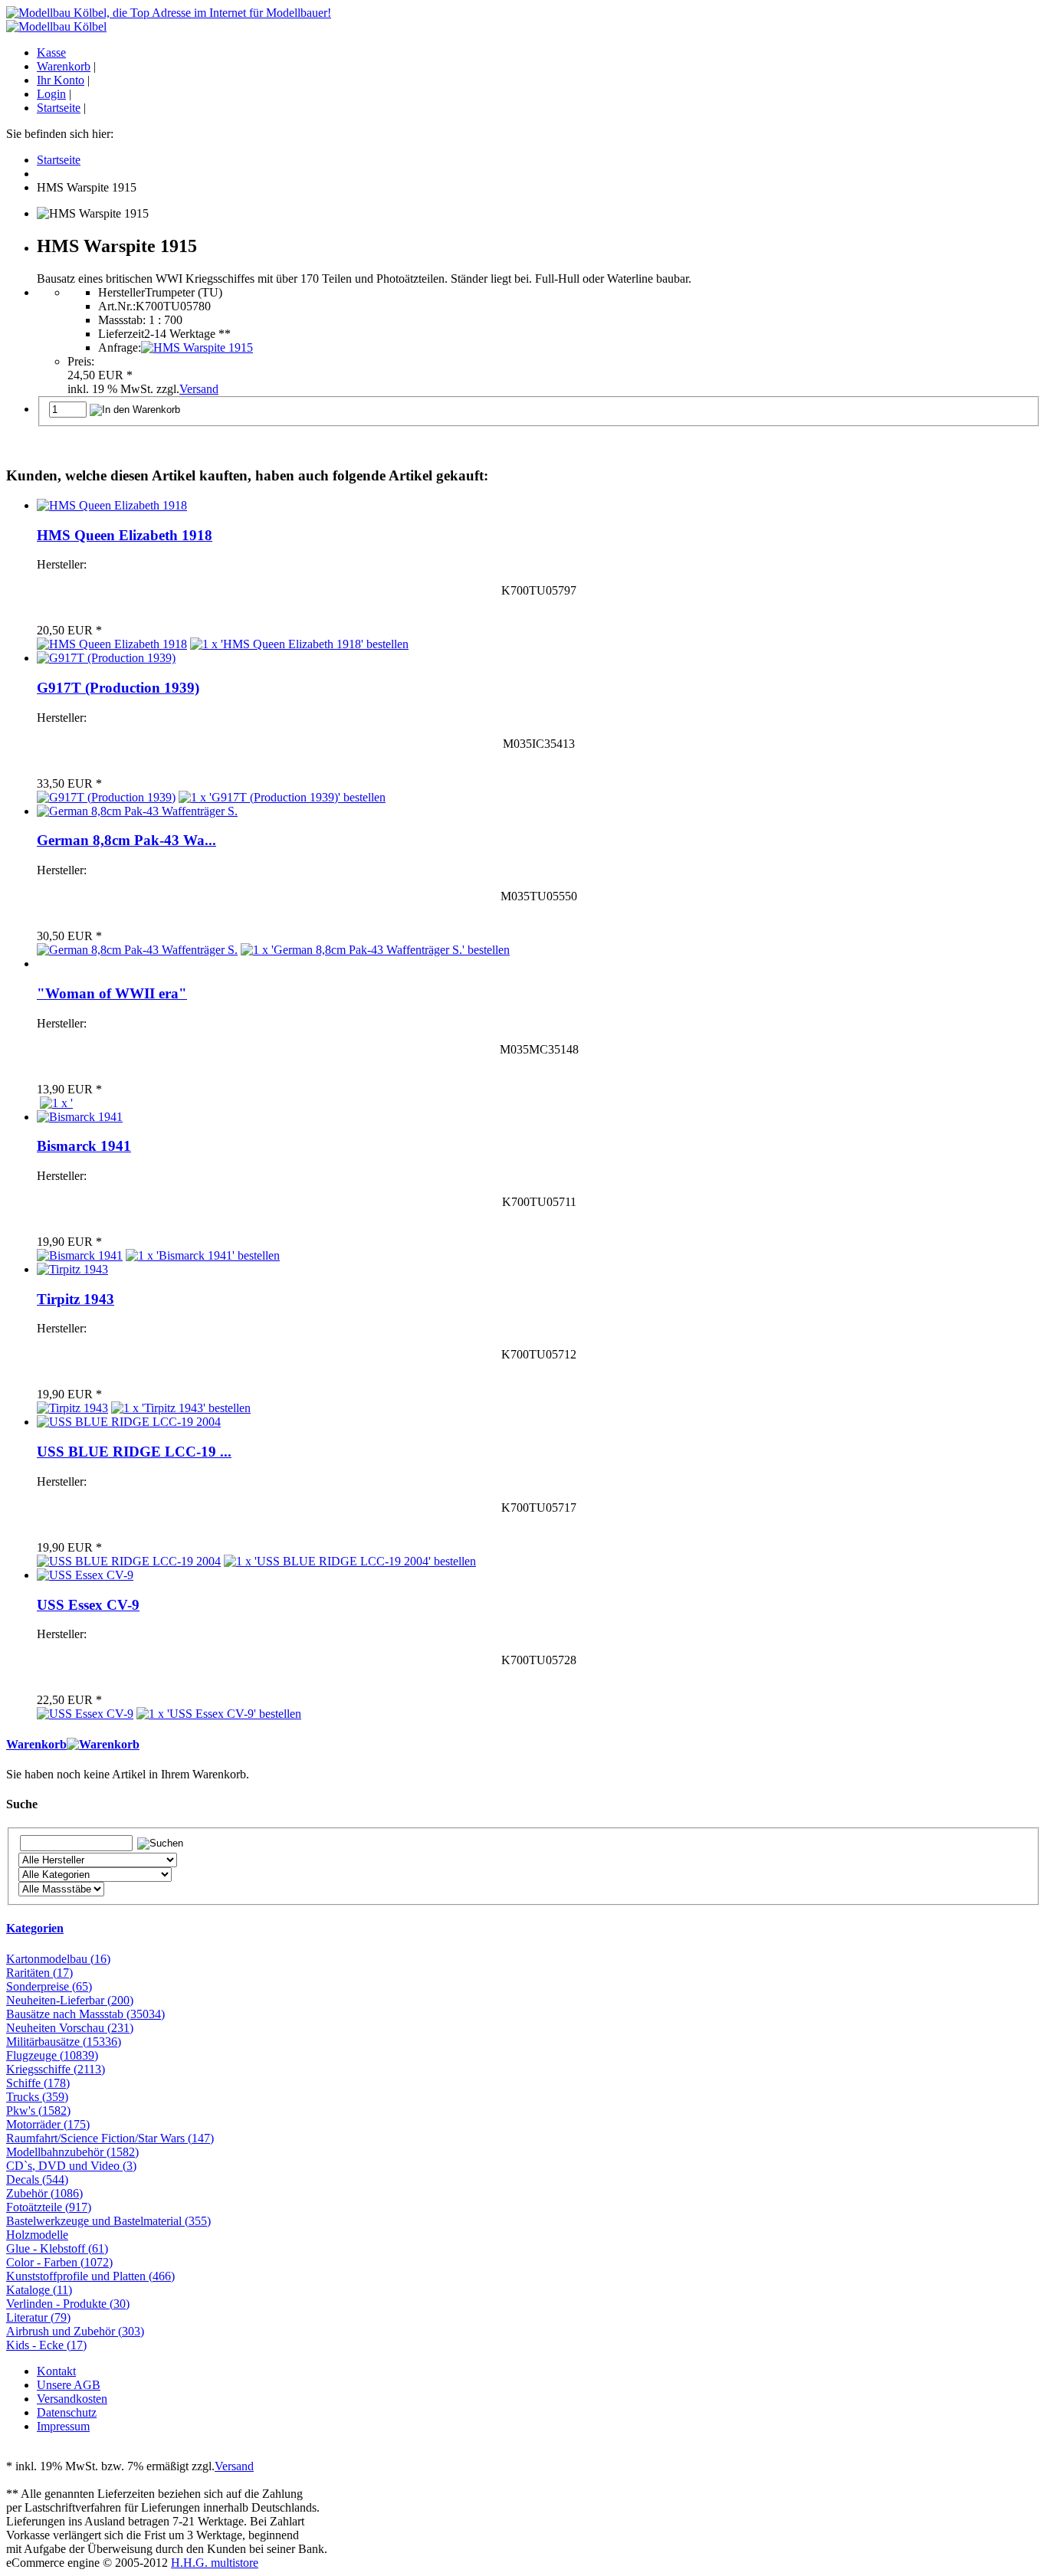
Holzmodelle (37, 2235)
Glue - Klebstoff (57, 2248)
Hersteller (121, 292)
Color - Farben (59, 2262)
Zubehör (44, 2193)
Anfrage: (120, 347)
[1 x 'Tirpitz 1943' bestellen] (181, 1408)
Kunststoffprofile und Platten (90, 2276)
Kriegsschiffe (56, 2069)
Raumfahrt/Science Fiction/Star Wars (110, 2138)
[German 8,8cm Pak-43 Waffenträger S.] (137, 811)
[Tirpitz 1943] (72, 1269)
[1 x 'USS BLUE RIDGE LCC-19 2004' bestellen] (350, 1561)
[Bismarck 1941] (80, 1117)
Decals (37, 2179)
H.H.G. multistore (215, 2563)
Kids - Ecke (46, 2345)
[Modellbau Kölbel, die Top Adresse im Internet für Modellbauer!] (169, 13)
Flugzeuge (52, 2055)
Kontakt (56, 2371)
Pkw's (38, 2111)
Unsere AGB (69, 2385)
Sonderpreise (49, 1986)
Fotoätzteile (49, 2207)
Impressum (63, 2426)
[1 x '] (56, 1103)
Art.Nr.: (117, 306)
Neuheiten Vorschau (70, 2028)
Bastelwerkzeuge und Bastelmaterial (108, 2221)
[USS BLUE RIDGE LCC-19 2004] (129, 1422)
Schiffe (38, 2083)
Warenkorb (64, 66)
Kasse (51, 52)
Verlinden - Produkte (68, 2304)
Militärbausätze (64, 2042)
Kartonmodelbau (58, 1959)
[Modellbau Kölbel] (56, 26)
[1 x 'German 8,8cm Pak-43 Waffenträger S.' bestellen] (375, 950)
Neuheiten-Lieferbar (70, 2000)
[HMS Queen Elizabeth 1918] (112, 505)
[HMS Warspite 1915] (197, 347)
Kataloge (39, 2290)
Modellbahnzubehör (72, 2152)
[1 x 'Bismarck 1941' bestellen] (203, 1255)
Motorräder (48, 2124)
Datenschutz (67, 2412)
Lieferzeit (121, 334)
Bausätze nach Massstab (85, 2014)
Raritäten (39, 1973)
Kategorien (35, 1928)
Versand (199, 389)
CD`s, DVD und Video (71, 2166)
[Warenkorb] (103, 1744)
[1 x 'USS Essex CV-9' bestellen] (219, 1714)
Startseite (59, 108)
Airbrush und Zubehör (75, 2331)
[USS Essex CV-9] (85, 1575)
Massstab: (122, 320)
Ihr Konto (61, 80)
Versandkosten (72, 2399)
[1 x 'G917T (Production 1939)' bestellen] (282, 797)
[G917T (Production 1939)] (106, 658)
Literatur (38, 2317)
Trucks (37, 2097)
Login (51, 94)
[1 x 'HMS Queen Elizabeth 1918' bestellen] (299, 644)
